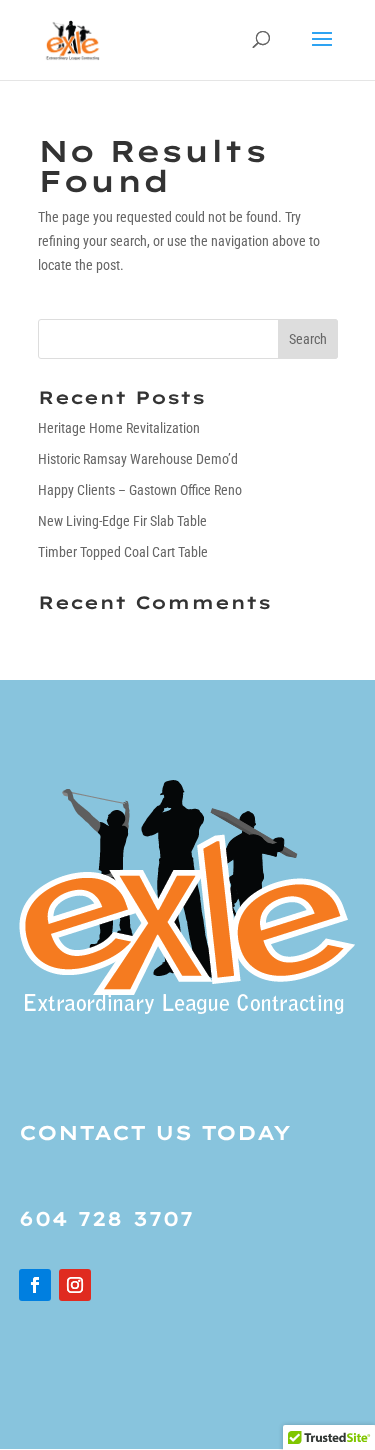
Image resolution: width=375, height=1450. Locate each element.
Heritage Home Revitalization (119, 428)
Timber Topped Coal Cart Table (123, 552)
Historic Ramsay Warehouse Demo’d (138, 459)
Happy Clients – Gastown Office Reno (140, 490)
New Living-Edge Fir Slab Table (122, 521)
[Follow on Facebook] (35, 1285)
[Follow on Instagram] (75, 1285)
